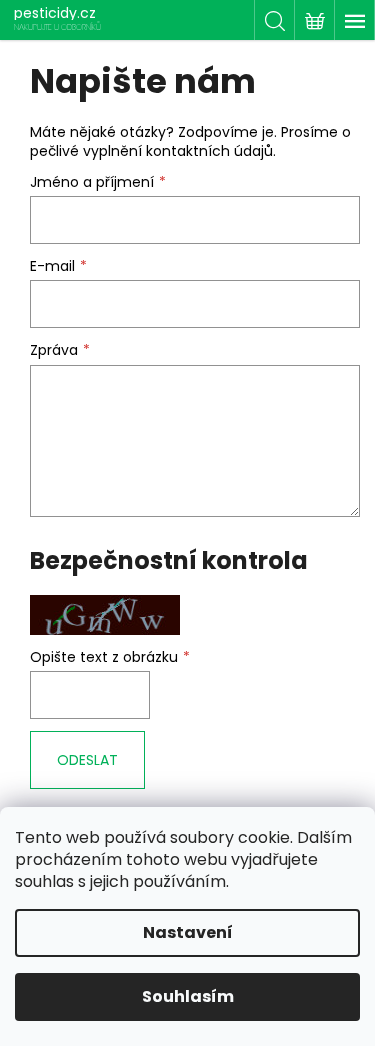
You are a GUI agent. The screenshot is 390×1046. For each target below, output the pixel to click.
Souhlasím (188, 996)
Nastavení (188, 932)
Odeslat (87, 760)
